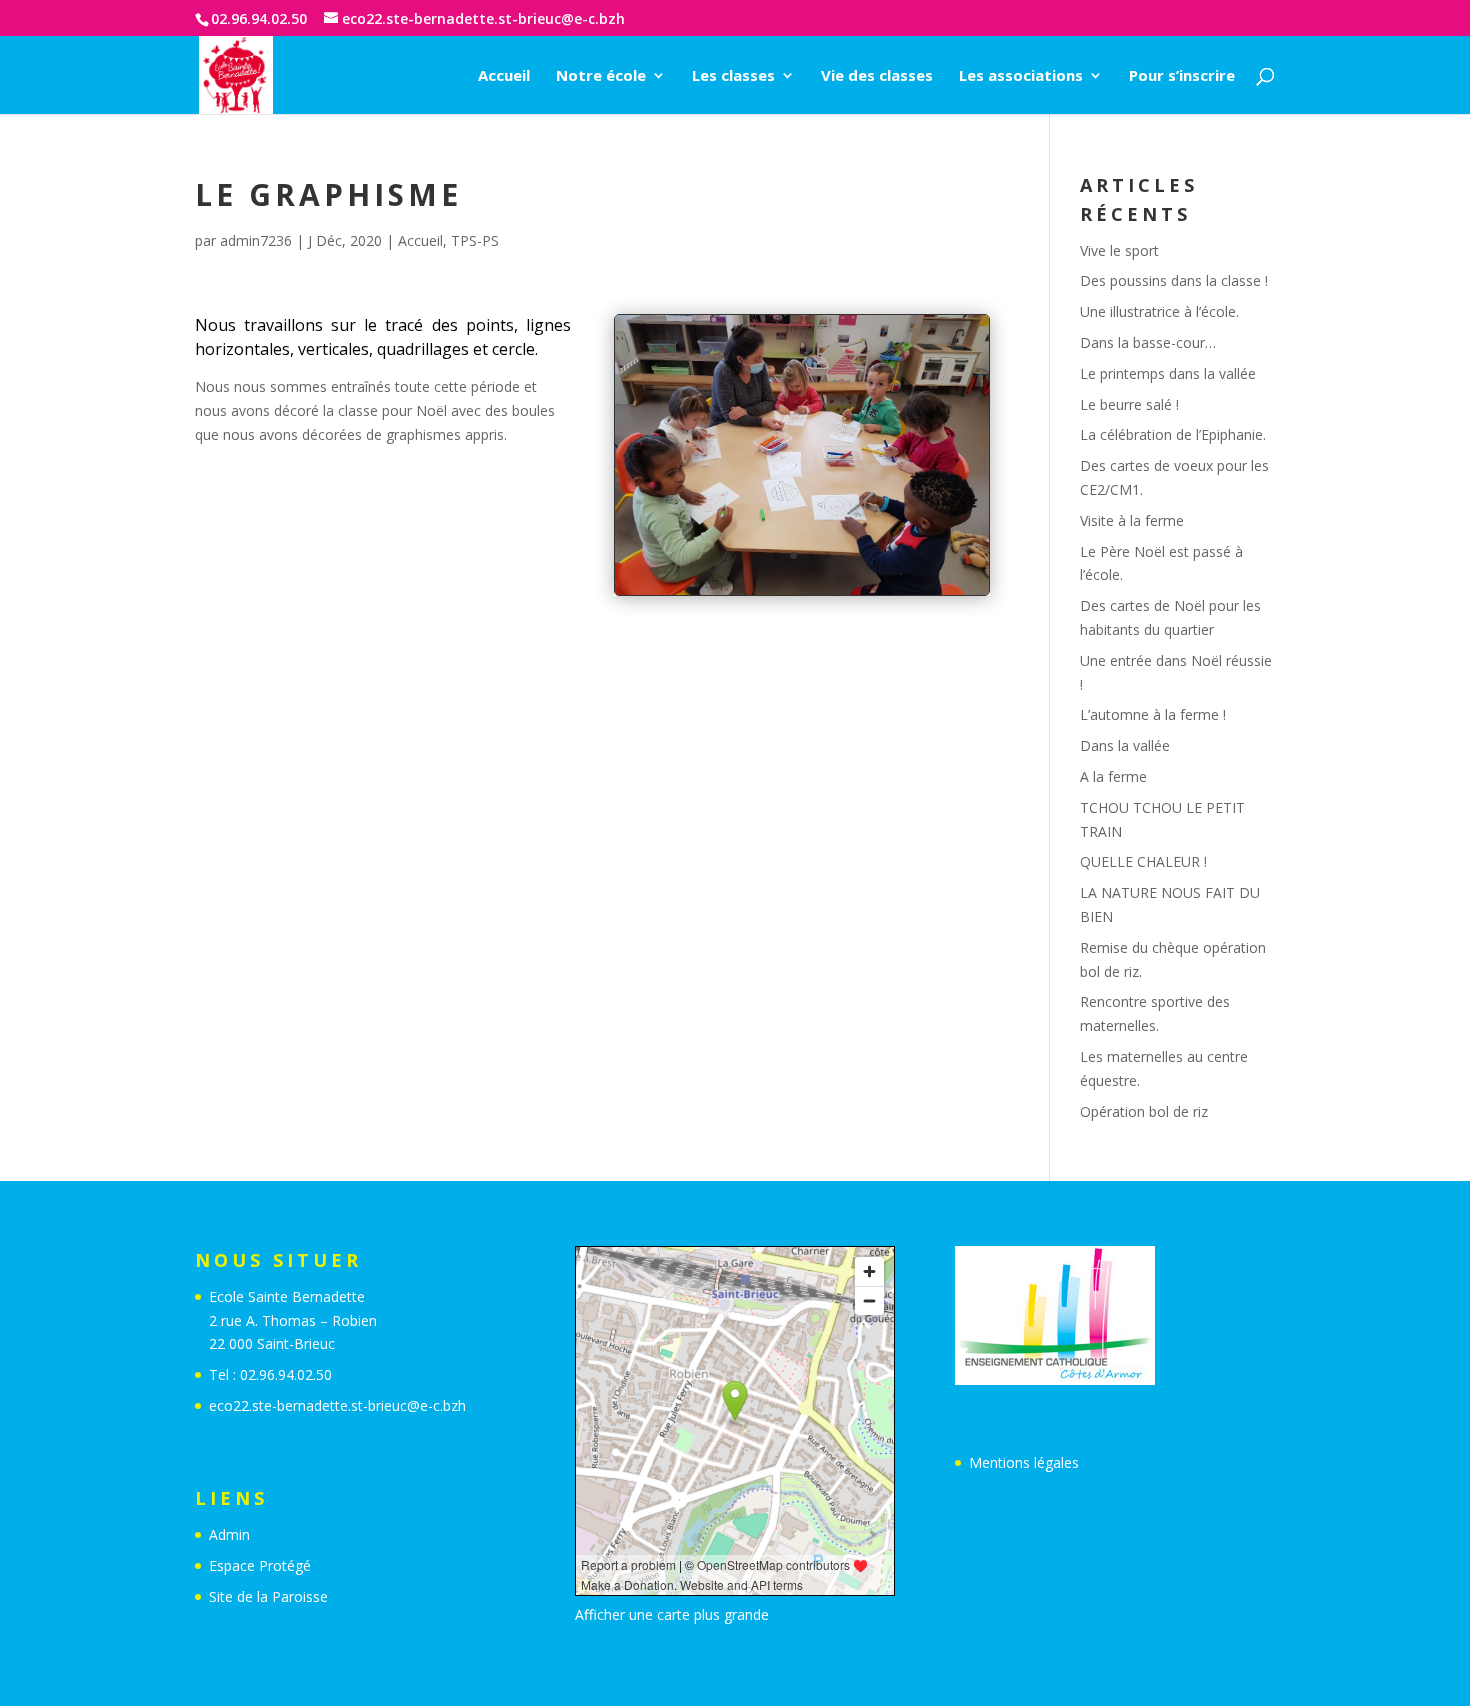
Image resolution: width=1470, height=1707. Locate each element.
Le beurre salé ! (1129, 404)
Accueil (504, 76)
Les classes (733, 76)
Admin (229, 1534)
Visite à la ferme (1132, 520)
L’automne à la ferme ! (1153, 714)
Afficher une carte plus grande (672, 1614)
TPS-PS (475, 240)
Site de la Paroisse (268, 1596)
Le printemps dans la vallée (1168, 373)
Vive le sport (1119, 250)
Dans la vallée (1125, 745)
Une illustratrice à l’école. (1159, 311)
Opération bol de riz (1144, 1111)
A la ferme (1113, 776)
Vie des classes (877, 76)
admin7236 (256, 240)
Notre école (601, 76)
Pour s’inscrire (1182, 76)
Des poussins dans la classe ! (1174, 280)
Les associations (1021, 76)
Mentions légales (1024, 1462)
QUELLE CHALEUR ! (1143, 861)
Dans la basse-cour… (1148, 342)
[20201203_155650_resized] (802, 594)
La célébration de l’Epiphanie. (1173, 434)
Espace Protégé (260, 1565)
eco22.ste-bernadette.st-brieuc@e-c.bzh (337, 1405)
